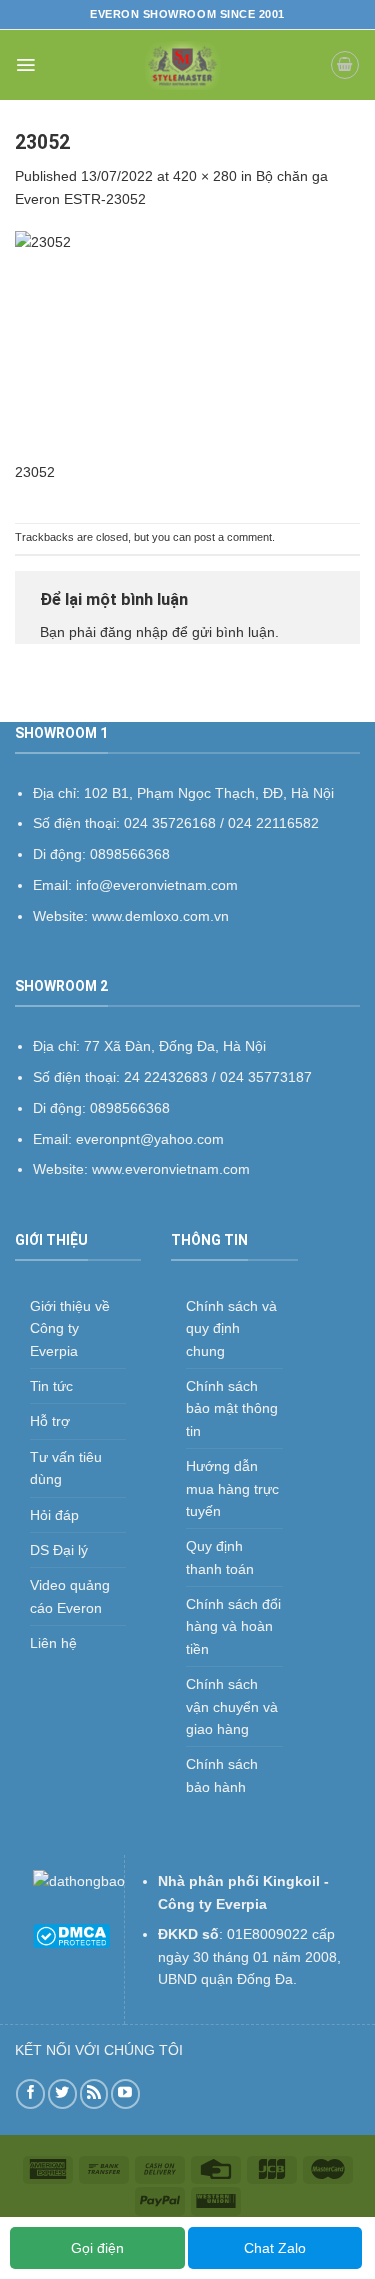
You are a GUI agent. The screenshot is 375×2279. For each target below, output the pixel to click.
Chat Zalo (275, 2248)
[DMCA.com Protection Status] (71, 1935)
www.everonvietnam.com (171, 1169)
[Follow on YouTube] (125, 2093)
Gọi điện (97, 2248)
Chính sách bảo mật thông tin (232, 1408)
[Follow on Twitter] (62, 2093)
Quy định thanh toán (220, 1557)
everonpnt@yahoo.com (150, 1139)
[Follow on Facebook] (30, 2093)
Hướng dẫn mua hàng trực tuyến (232, 1488)
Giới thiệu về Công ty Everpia (70, 1328)
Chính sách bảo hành (222, 1775)
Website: (62, 1169)
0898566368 (130, 1108)
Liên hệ (53, 1643)
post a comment (233, 537)
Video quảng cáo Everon (70, 1596)
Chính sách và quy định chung (231, 1328)
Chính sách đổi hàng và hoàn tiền (233, 1626)
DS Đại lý (59, 1550)
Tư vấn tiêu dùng (66, 1468)
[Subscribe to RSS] (94, 2093)
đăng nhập (134, 632)
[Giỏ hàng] (345, 65)
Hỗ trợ (50, 1421)
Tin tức (51, 1386)
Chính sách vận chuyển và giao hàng (232, 1706)
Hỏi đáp (54, 1515)
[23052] (187, 345)
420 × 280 (205, 176)
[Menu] (25, 65)
